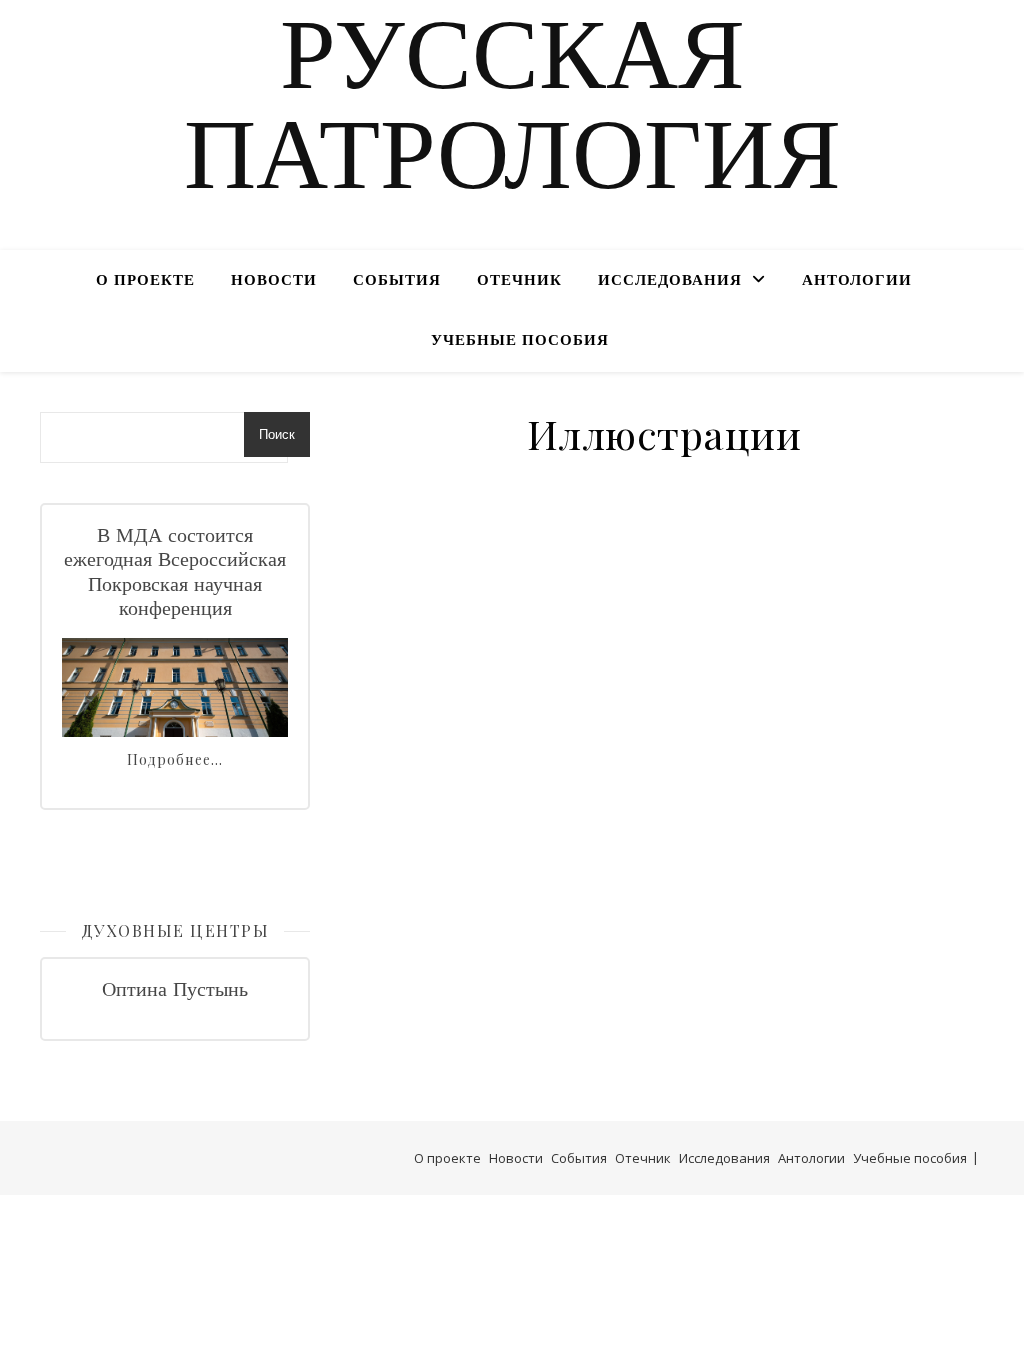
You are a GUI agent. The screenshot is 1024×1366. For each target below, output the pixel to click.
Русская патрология (512, 113)
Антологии (857, 281)
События (397, 281)
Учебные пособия (520, 341)
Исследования (670, 281)
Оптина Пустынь (175, 991)
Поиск (277, 434)
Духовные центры (175, 930)
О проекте (145, 281)
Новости (274, 281)
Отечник (519, 281)
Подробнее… (175, 759)
